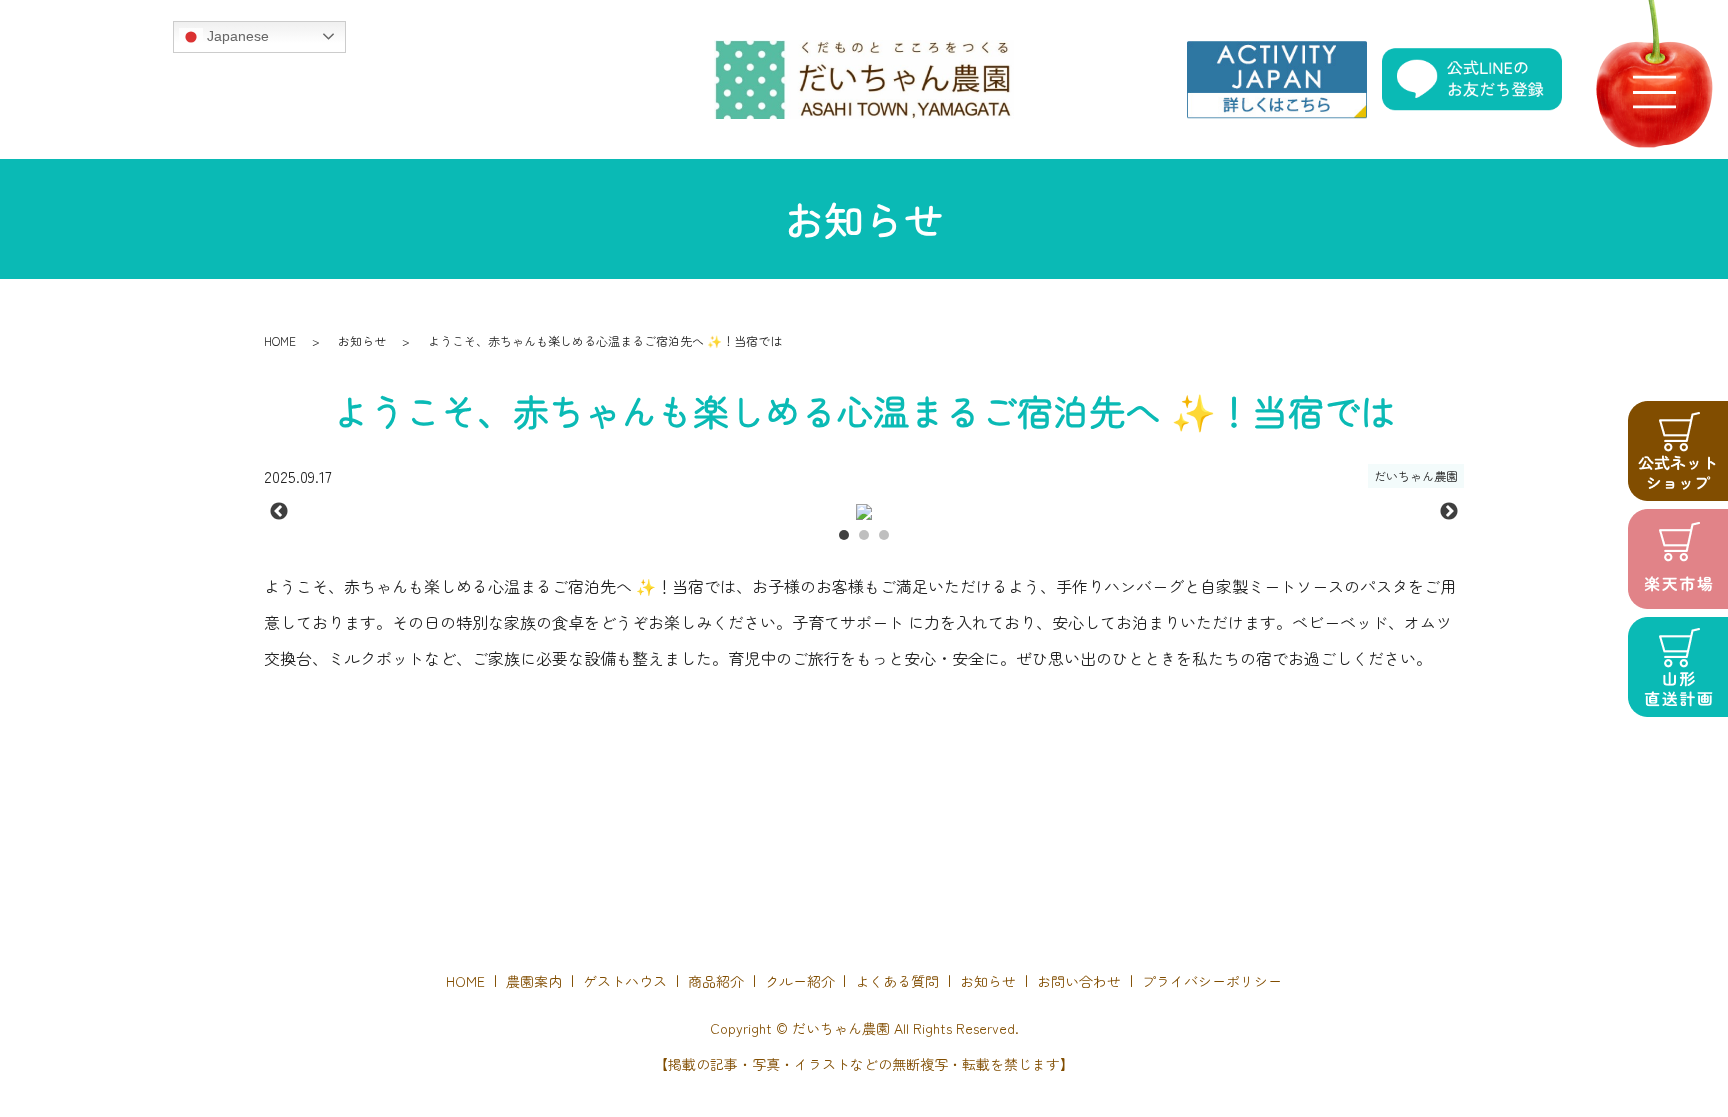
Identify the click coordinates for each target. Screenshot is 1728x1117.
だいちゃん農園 (1416, 475)
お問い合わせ (1079, 981)
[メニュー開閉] (1654, 92)
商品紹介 (716, 981)
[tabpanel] (864, 512)
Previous (279, 512)
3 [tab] (884, 535)
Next (1449, 512)
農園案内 (534, 981)
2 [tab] (864, 535)
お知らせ (362, 340)
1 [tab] (844, 535)
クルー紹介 (800, 981)
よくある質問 (897, 981)
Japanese (236, 35)
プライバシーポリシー (1212, 981)
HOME (280, 340)
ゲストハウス (625, 981)
